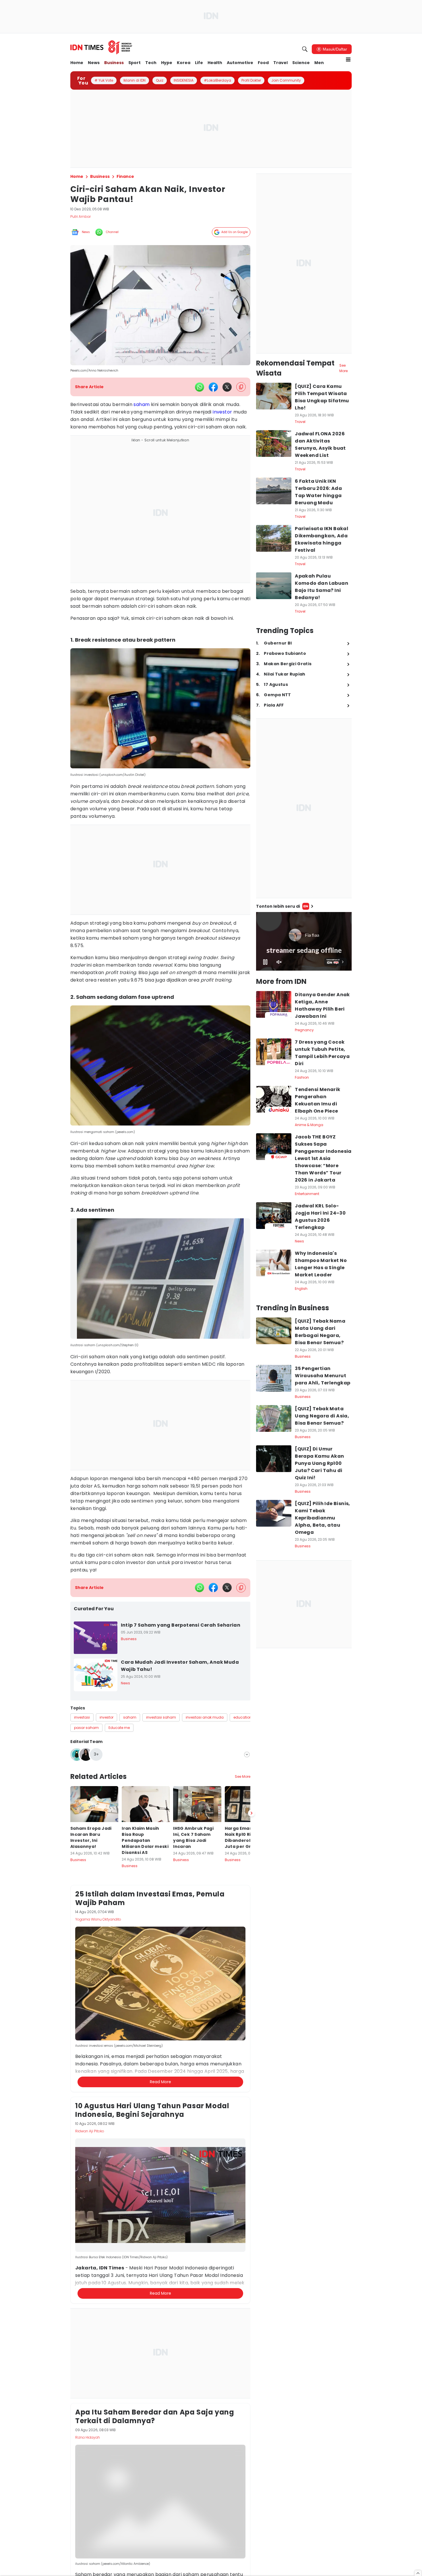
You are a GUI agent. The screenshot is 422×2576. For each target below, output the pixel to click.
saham (142, 404)
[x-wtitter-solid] (227, 387)
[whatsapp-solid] (200, 387)
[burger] (348, 59)
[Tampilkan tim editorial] (247, 1754)
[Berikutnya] (251, 1813)
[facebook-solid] (213, 387)
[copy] (241, 387)
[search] (305, 49)
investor (222, 412)
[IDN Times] (101, 47)
